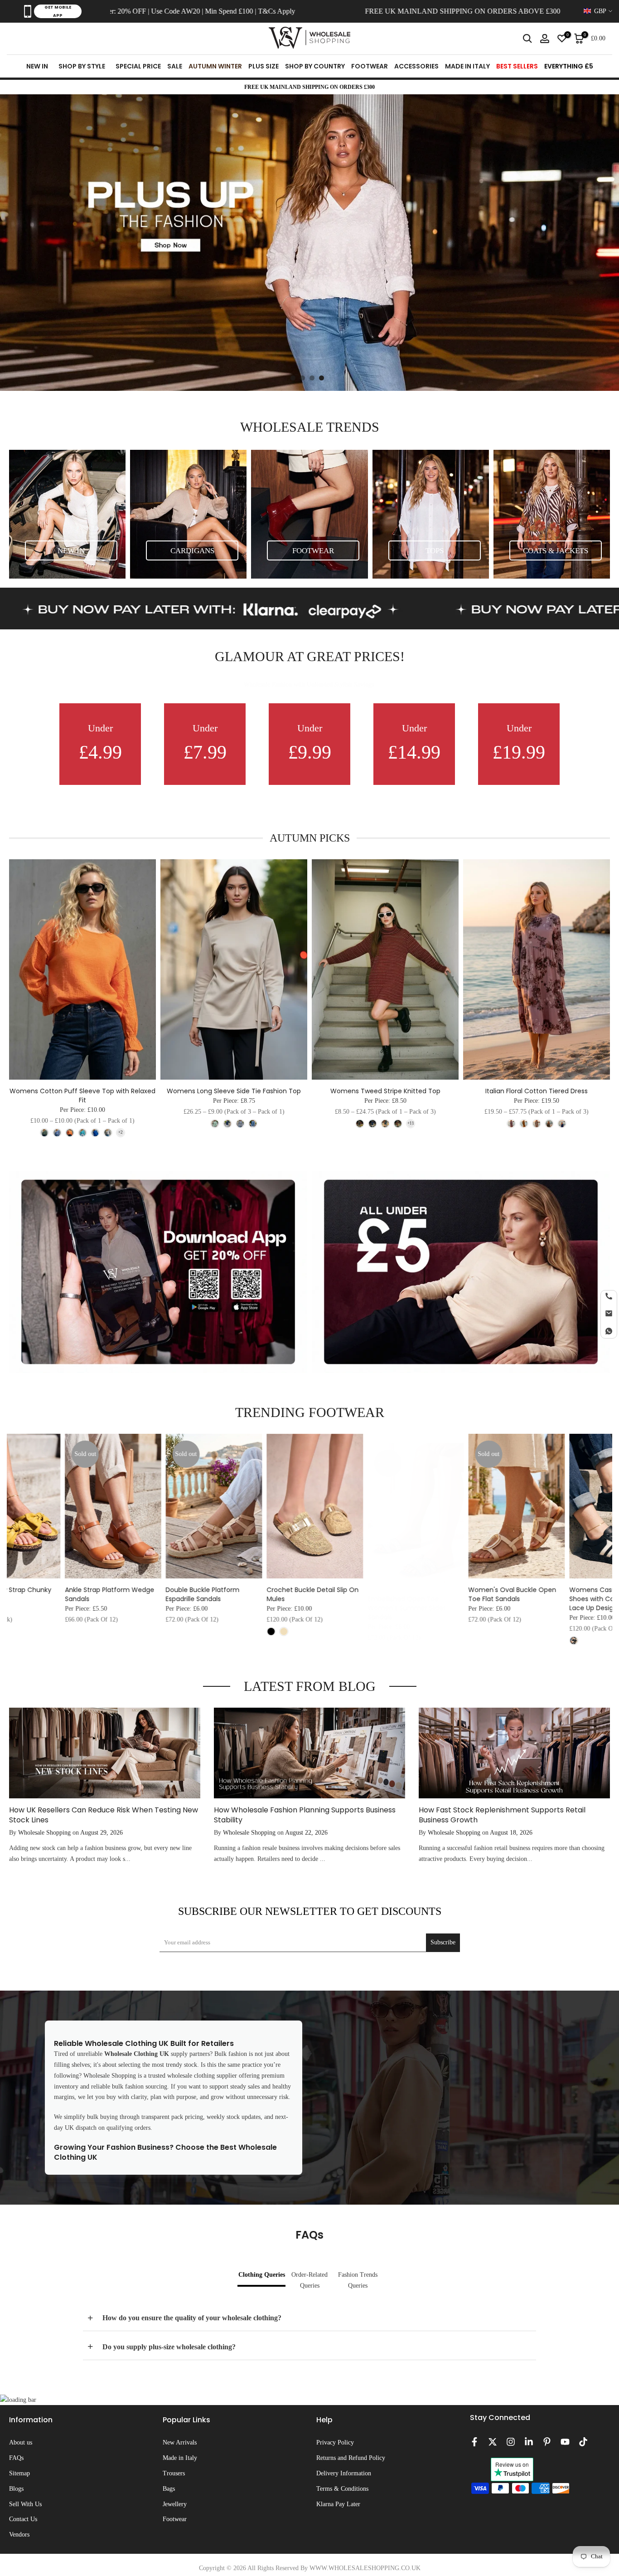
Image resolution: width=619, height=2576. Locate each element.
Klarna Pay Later (338, 2504)
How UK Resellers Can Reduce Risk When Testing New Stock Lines (104, 1814)
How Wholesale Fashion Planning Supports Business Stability (305, 1814)
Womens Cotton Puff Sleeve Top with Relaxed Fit (82, 1096)
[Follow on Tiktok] (583, 2442)
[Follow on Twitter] (493, 2442)
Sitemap (19, 2473)
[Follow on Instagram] (511, 2442)
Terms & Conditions (342, 2489)
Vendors (19, 2535)
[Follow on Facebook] (474, 2442)
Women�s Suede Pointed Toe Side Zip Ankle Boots (263, 1594)
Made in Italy (180, 2458)
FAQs (16, 2458)
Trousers (174, 2473)
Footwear (175, 2519)
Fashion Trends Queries (358, 2280)
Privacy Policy (335, 2442)
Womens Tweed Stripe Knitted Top (385, 1091)
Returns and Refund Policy (351, 2458)
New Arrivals (180, 2442)
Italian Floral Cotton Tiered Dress (537, 1091)
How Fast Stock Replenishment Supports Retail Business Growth (502, 1814)
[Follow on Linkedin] (529, 2442)
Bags (169, 2489)
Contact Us (23, 2519)
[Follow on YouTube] (565, 2442)
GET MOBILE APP (58, 11)
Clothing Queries (262, 2275)
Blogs (16, 2489)
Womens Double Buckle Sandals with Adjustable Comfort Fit (158, 1599)
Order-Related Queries (309, 2280)
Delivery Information (344, 2473)
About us (21, 2442)
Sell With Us (25, 2504)
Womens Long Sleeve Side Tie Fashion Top (234, 1091)
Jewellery (175, 2504)
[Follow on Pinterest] (547, 2442)
